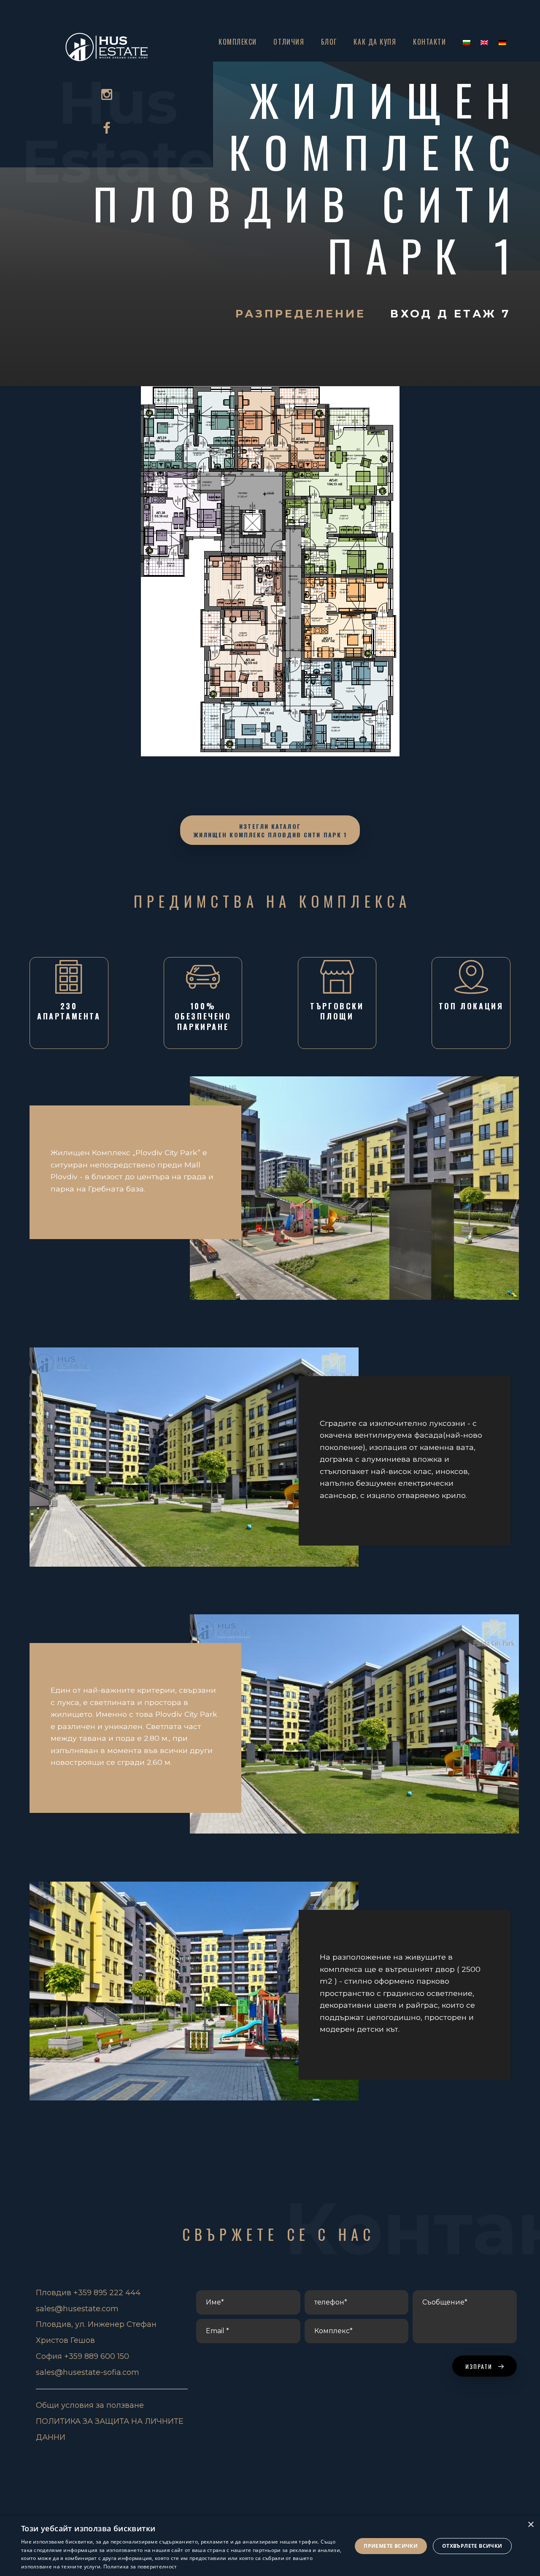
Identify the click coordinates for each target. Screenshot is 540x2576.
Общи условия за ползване (90, 2405)
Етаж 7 (482, 313)
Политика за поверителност (140, 2567)
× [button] (531, 2525)
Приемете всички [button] (391, 2546)
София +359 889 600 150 (82, 2356)
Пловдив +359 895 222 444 (88, 2293)
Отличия (289, 42)
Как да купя (375, 42)
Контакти (429, 42)
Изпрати (480, 2366)
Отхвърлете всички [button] (472, 2546)
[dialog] (270, 2546)
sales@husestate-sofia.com (88, 2372)
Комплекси (238, 42)
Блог (329, 42)
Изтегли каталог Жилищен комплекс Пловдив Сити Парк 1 (270, 830)
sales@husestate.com (77, 2309)
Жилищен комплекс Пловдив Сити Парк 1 (309, 177)
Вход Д (422, 313)
